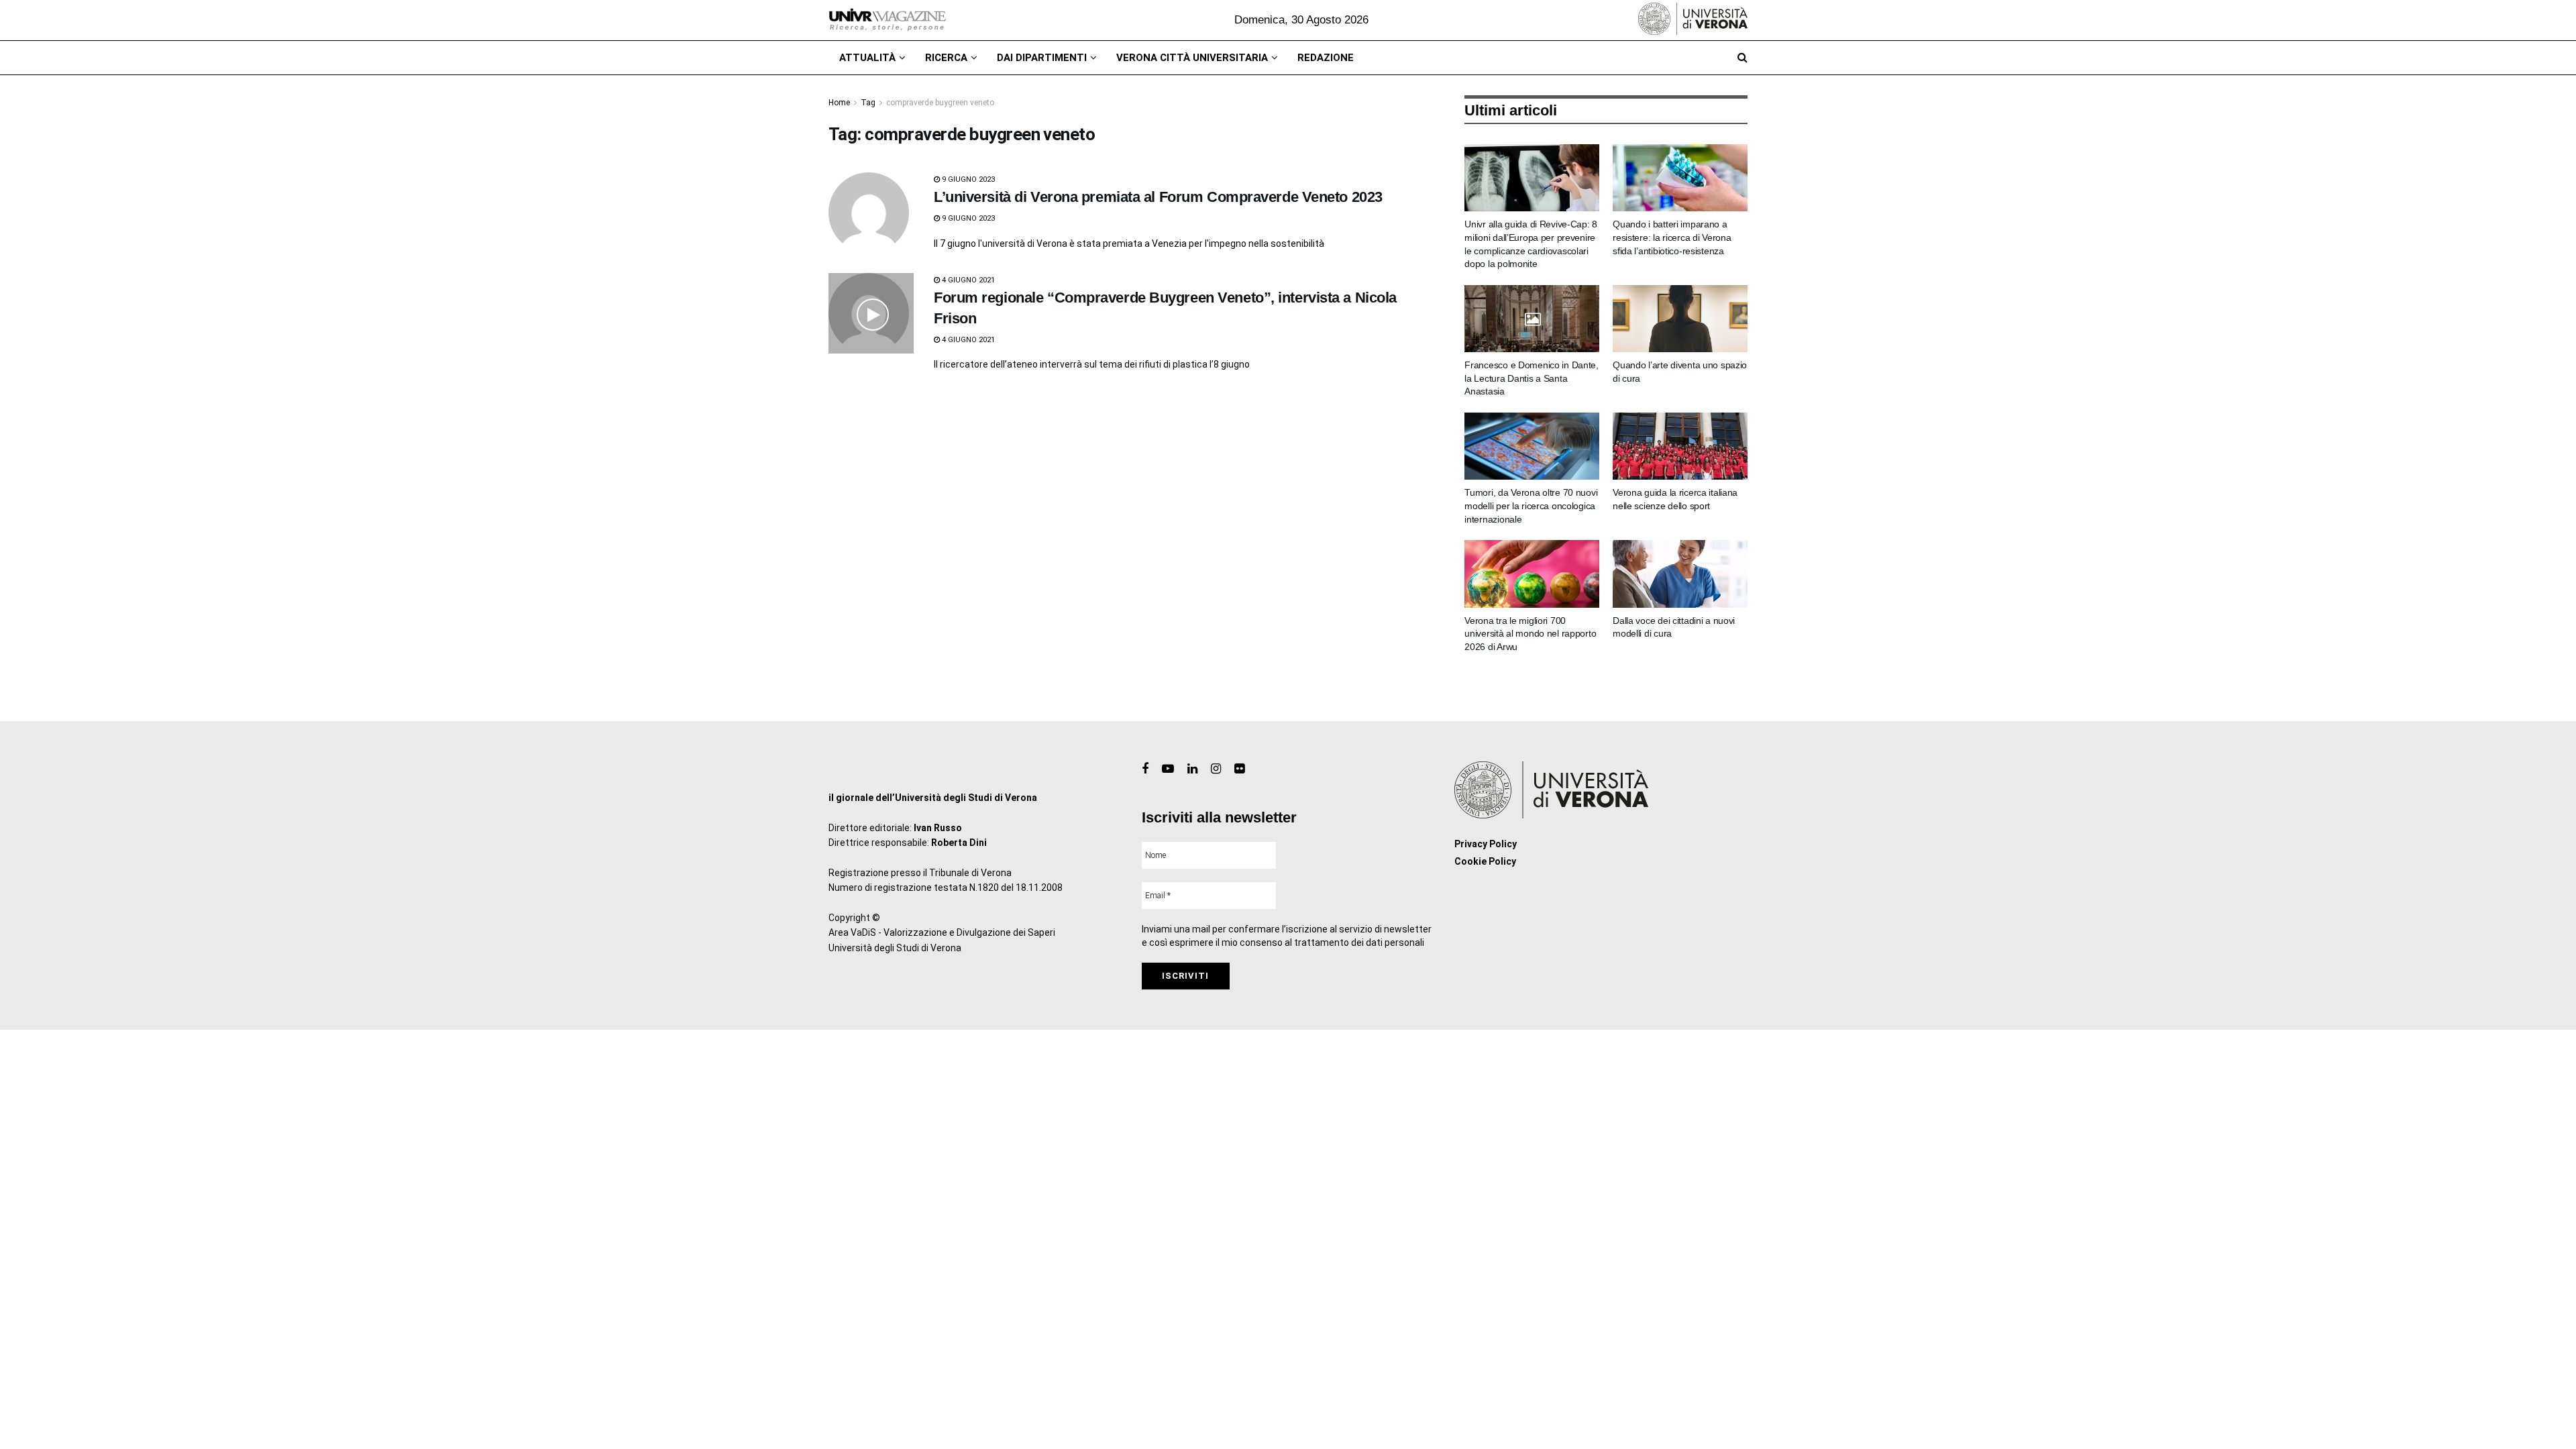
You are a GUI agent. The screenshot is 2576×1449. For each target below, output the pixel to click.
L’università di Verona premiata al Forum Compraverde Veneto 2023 (1158, 197)
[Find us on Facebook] (1145, 769)
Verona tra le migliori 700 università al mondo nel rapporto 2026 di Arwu (1530, 634)
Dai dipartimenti (1042, 58)
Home (839, 103)
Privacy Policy (1486, 844)
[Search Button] (1742, 58)
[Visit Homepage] (887, 20)
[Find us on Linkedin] (1192, 769)
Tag (868, 103)
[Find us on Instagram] (1216, 769)
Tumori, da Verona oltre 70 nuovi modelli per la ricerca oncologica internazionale (1531, 505)
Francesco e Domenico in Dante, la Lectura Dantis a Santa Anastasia (1532, 378)
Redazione (1326, 58)
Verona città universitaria (1192, 58)
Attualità (867, 58)
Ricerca (946, 58)
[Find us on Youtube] (1168, 769)
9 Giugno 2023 (967, 179)
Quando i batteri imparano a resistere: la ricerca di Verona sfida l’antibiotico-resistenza (1672, 237)
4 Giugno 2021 (967, 280)
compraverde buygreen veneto (940, 103)
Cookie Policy (1485, 861)
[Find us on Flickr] (1239, 769)
